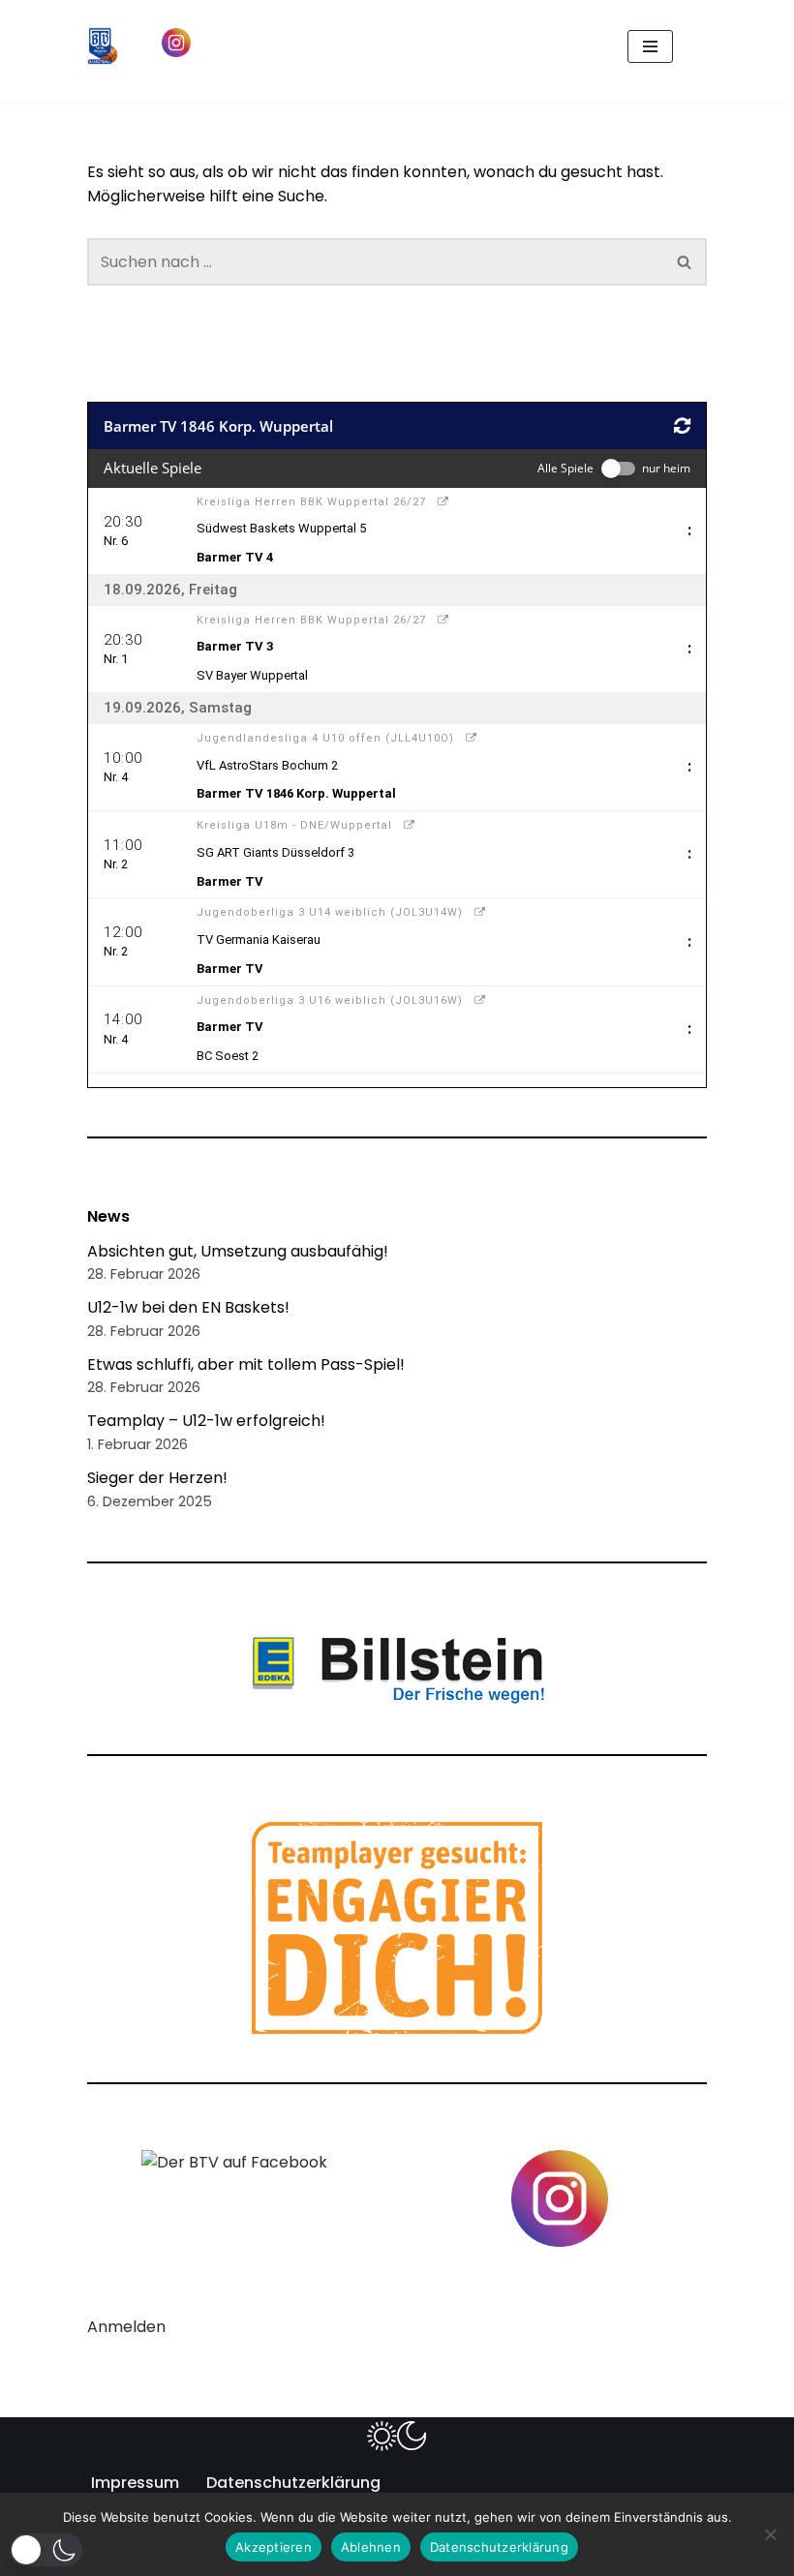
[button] (46, 2550)
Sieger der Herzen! (157, 1478)
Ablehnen (371, 2547)
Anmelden (126, 2327)
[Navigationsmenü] (650, 46)
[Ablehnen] (770, 2534)
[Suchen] (690, 46)
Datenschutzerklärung (293, 2483)
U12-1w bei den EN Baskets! (188, 1307)
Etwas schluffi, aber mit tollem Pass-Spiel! (246, 1364)
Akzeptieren (274, 2547)
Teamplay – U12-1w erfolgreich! (206, 1421)
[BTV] (103, 46)
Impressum (135, 2483)
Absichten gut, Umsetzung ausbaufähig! (238, 1251)
